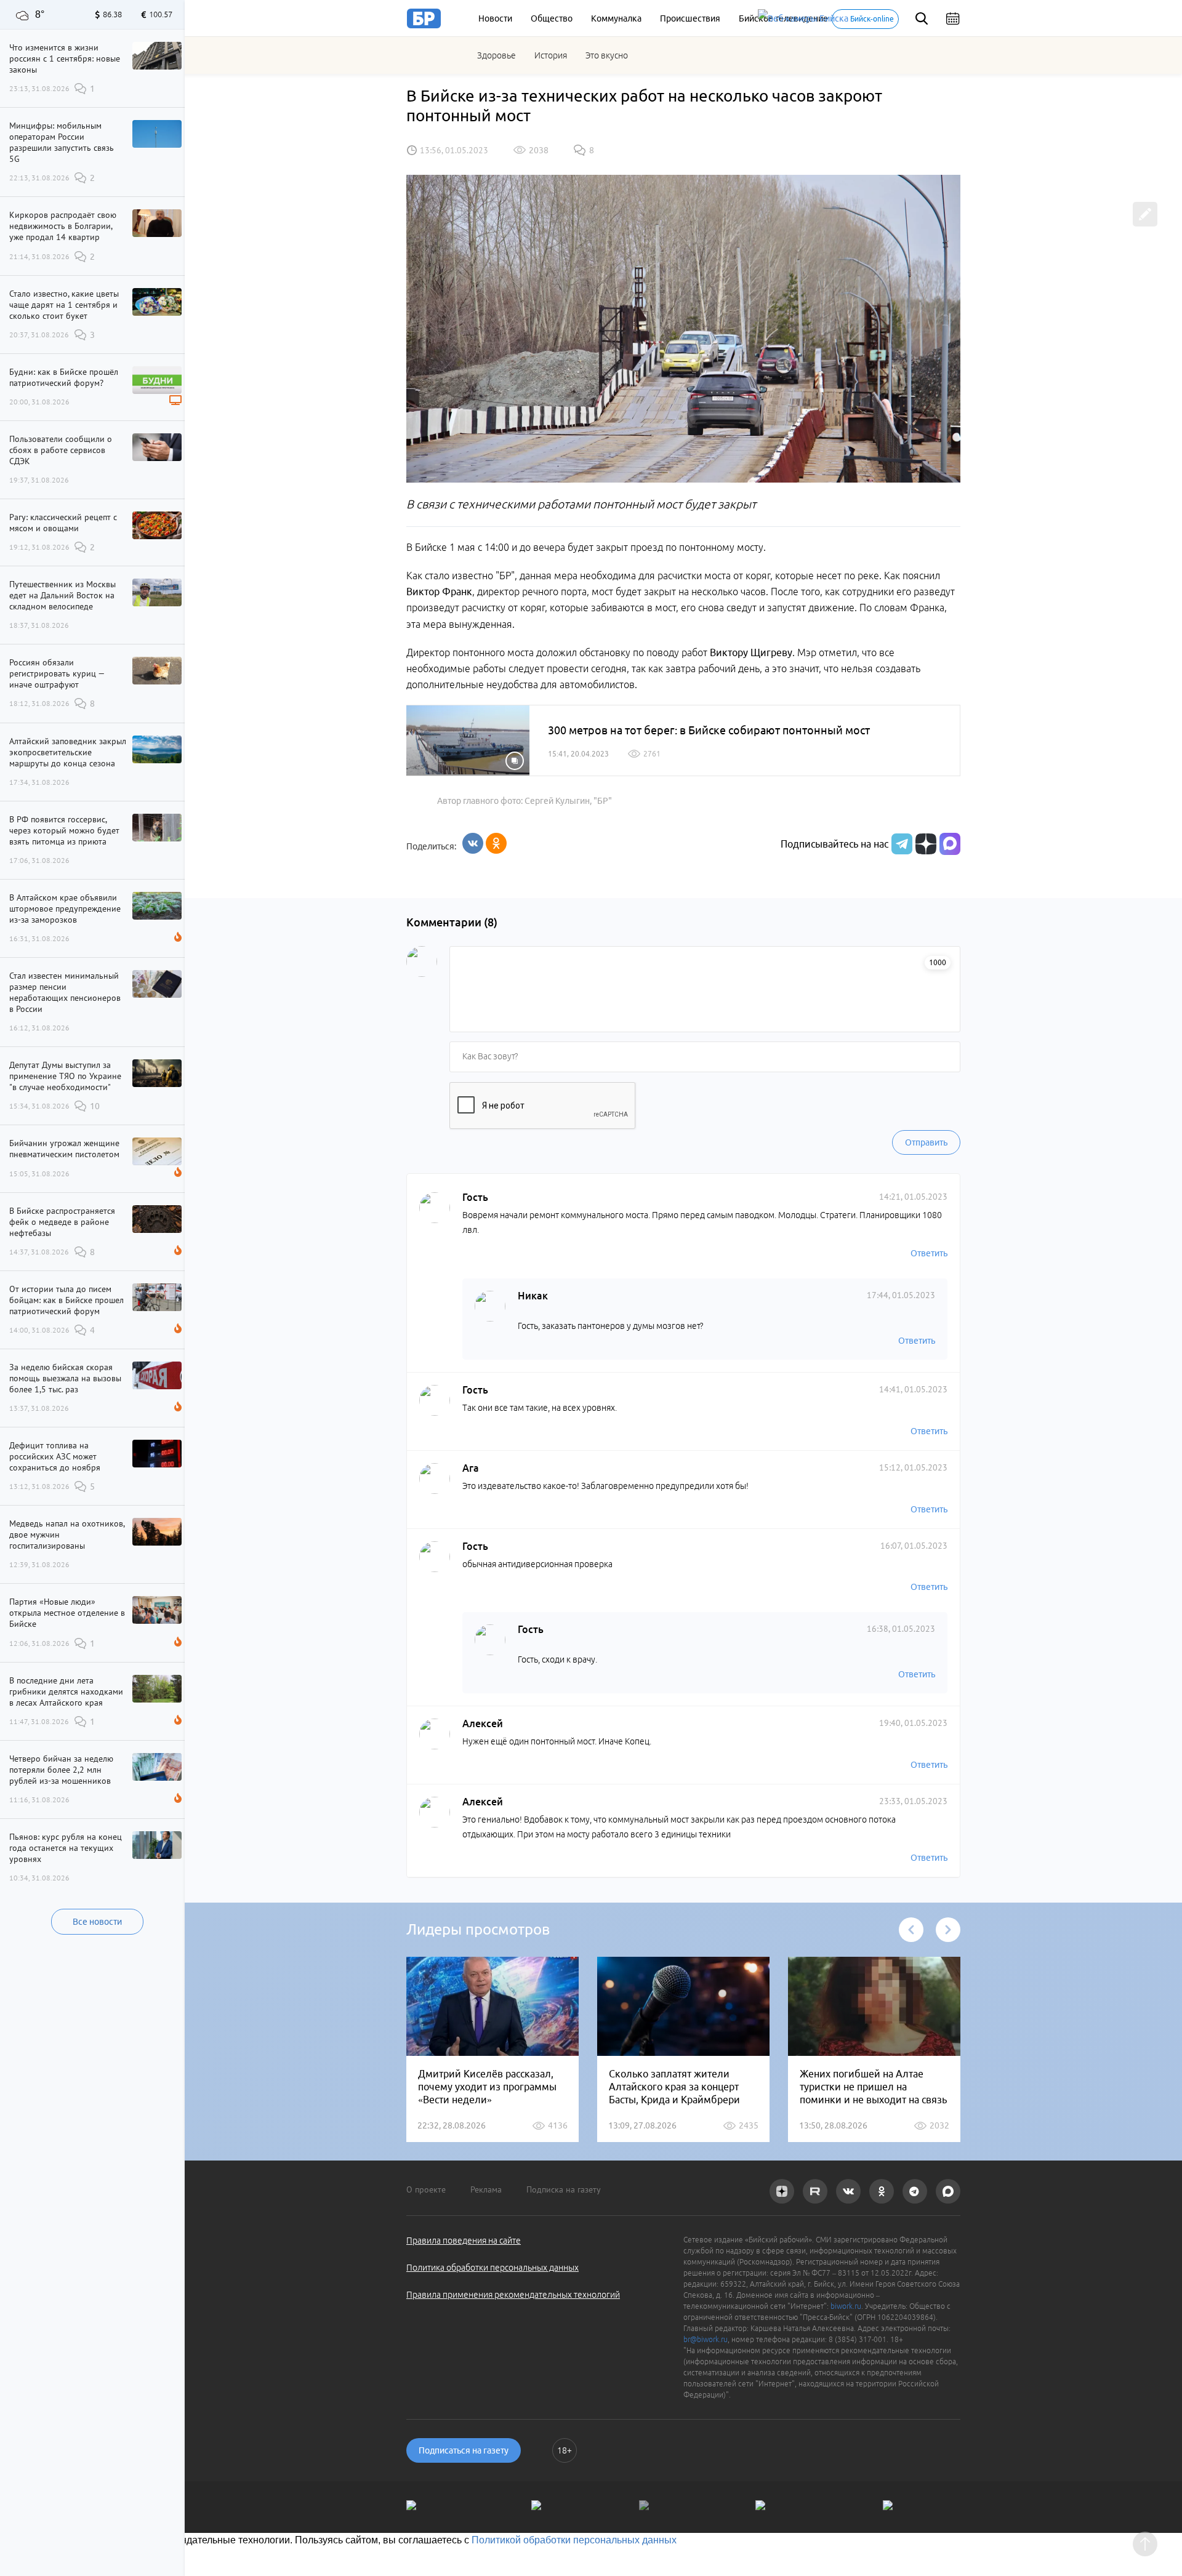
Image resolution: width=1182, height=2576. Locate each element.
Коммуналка (616, 18)
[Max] (950, 844)
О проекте (426, 2189)
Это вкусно (607, 55)
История (551, 55)
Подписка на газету (564, 2189)
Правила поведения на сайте (464, 2241)
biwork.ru (846, 2306)
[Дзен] (924, 844)
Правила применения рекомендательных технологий (513, 2295)
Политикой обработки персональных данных (574, 2540)
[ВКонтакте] (473, 843)
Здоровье (497, 55)
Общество (552, 18)
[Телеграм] (900, 844)
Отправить (926, 1142)
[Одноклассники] (496, 843)
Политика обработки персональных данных (492, 2268)
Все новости (97, 1922)
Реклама (486, 2189)
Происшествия (690, 18)
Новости (495, 18)
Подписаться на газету (464, 2450)
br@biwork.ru (706, 2339)
